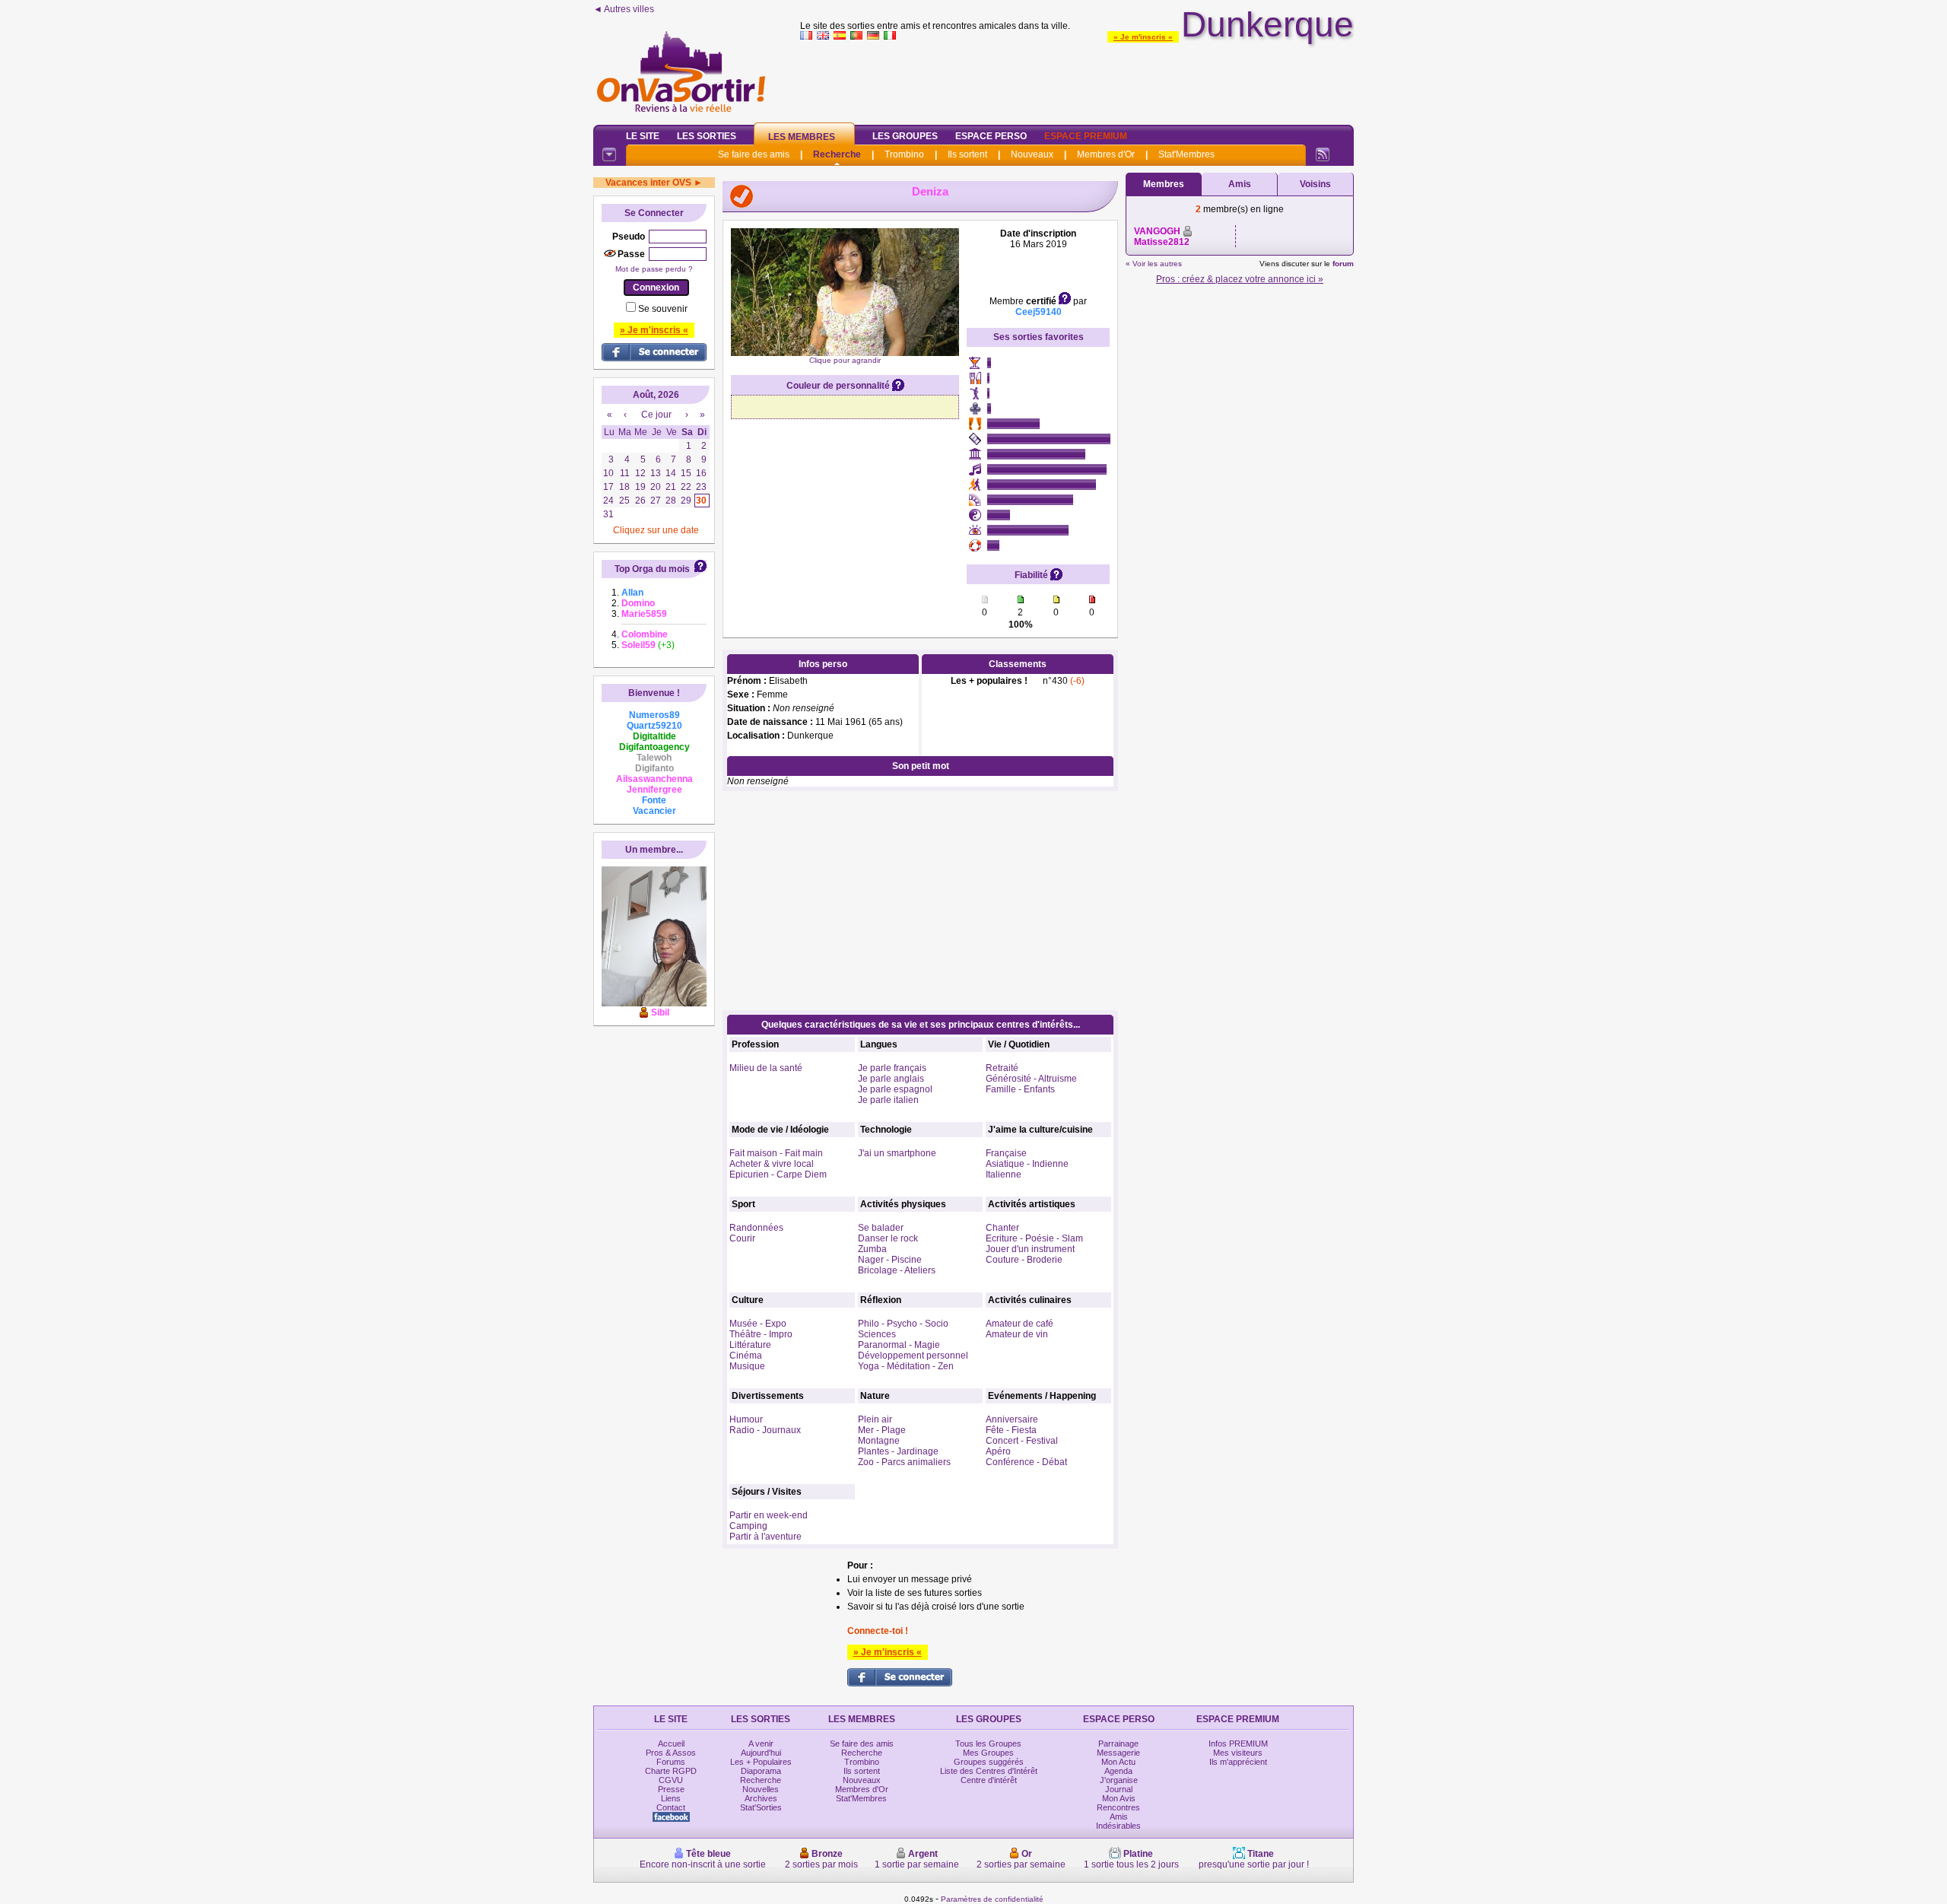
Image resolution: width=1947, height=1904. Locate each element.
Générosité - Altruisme (1031, 1079)
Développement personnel (913, 1356)
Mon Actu (1118, 1762)
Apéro (998, 1451)
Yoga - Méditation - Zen (906, 1366)
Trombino (904, 154)
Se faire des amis (754, 154)
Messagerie (1118, 1753)
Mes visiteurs (1238, 1753)
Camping (748, 1526)
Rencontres (1118, 1807)
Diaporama (761, 1771)
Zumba (872, 1249)
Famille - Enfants (1020, 1089)
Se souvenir (663, 309)
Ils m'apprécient (1238, 1762)
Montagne (879, 1441)
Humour (746, 1419)
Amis (1240, 184)
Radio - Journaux (765, 1430)
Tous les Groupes (988, 1743)
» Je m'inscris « (1143, 37)
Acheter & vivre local (772, 1164)
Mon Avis (1119, 1798)
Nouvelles (761, 1789)
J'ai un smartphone (897, 1153)
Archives (761, 1798)
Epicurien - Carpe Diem (778, 1175)
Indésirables (1118, 1826)
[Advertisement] (1077, 79)
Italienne (1004, 1175)
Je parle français (892, 1068)
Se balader (881, 1228)
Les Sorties (707, 136)
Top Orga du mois (652, 569)
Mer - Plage (882, 1430)
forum (1343, 264)
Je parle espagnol (895, 1089)
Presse (671, 1789)
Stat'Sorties (761, 1807)
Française (1006, 1153)
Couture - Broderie (1024, 1260)
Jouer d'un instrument (1030, 1249)
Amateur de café (1020, 1324)
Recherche (837, 154)
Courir (742, 1238)
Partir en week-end (769, 1515)
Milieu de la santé (766, 1068)
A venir (761, 1743)
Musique (747, 1366)
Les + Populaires (761, 1762)
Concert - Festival (1022, 1441)
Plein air (875, 1419)
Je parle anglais (891, 1079)
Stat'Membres (1186, 154)
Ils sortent (967, 154)
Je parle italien (888, 1100)
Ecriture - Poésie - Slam (1034, 1238)
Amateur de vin (1017, 1334)
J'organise (1119, 1780)
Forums (671, 1762)
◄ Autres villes (624, 9)
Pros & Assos (671, 1753)
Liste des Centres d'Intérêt (989, 1771)
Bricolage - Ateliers (897, 1270)
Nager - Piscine (890, 1260)
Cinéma (746, 1356)
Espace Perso (991, 136)
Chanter (1002, 1228)
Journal (1119, 1789)
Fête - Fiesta (1011, 1430)
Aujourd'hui (761, 1753)
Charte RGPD (671, 1771)
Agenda (1118, 1771)
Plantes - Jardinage (898, 1451)
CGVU (671, 1780)
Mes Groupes (988, 1753)
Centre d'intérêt (989, 1780)
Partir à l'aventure (765, 1537)
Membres (1164, 184)
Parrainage (1118, 1743)
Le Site (643, 136)
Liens (671, 1798)
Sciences (877, 1334)
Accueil (671, 1743)
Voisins (1315, 184)
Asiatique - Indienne (1027, 1164)
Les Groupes (905, 136)
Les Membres (802, 137)
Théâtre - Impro (761, 1334)
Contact (671, 1807)
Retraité (1002, 1068)
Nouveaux (1032, 154)
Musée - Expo (758, 1324)
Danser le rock (888, 1238)
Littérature (750, 1345)
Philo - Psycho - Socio (903, 1324)
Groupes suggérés (989, 1762)
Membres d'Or (1106, 154)
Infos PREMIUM (1238, 1743)
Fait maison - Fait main (776, 1153)
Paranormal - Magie (899, 1345)
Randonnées (756, 1228)
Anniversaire (1012, 1419)
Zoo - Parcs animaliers (904, 1462)
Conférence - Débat (1026, 1462)
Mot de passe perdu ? (654, 269)
